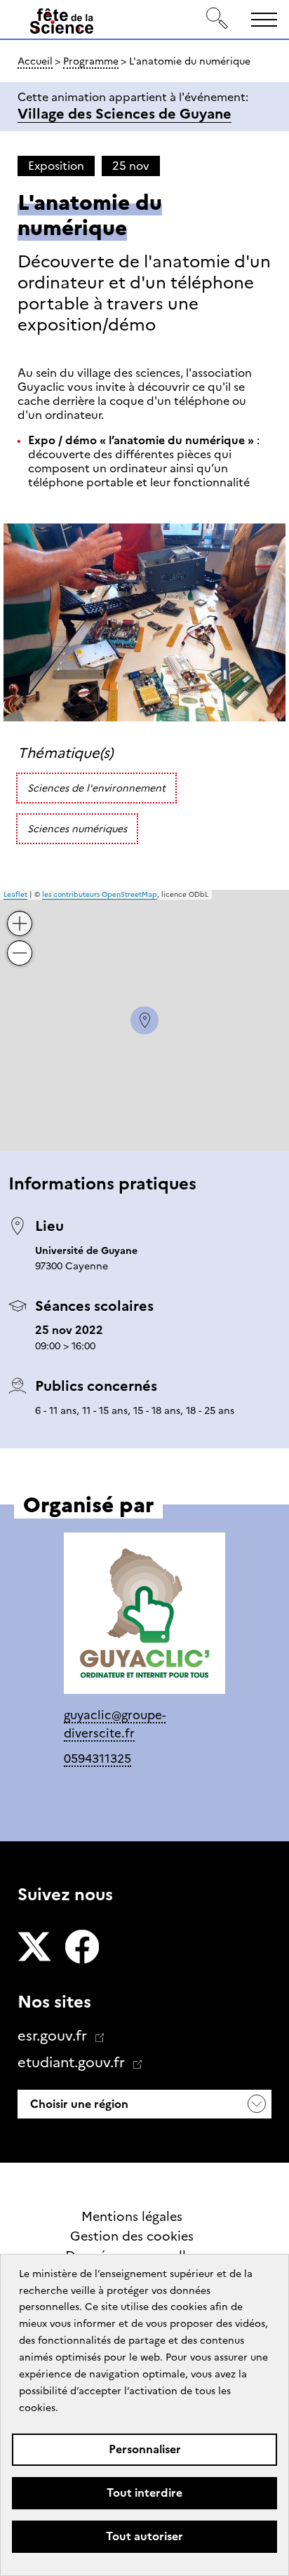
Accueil (35, 61)
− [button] (20, 942)
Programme (91, 61)
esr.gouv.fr (54, 2036)
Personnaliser (145, 2449)
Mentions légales (132, 2217)
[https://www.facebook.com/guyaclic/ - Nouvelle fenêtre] (144, 1616)
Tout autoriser (144, 2536)
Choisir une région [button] (78, 2104)
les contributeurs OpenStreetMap (100, 894)
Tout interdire (144, 2493)
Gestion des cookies (132, 2236)
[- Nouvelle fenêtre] (34, 1948)
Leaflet (15, 894)
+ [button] (20, 913)
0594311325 (98, 1759)
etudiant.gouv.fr (73, 2062)
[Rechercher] (217, 19)
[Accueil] (62, 24)
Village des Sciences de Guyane (125, 114)
